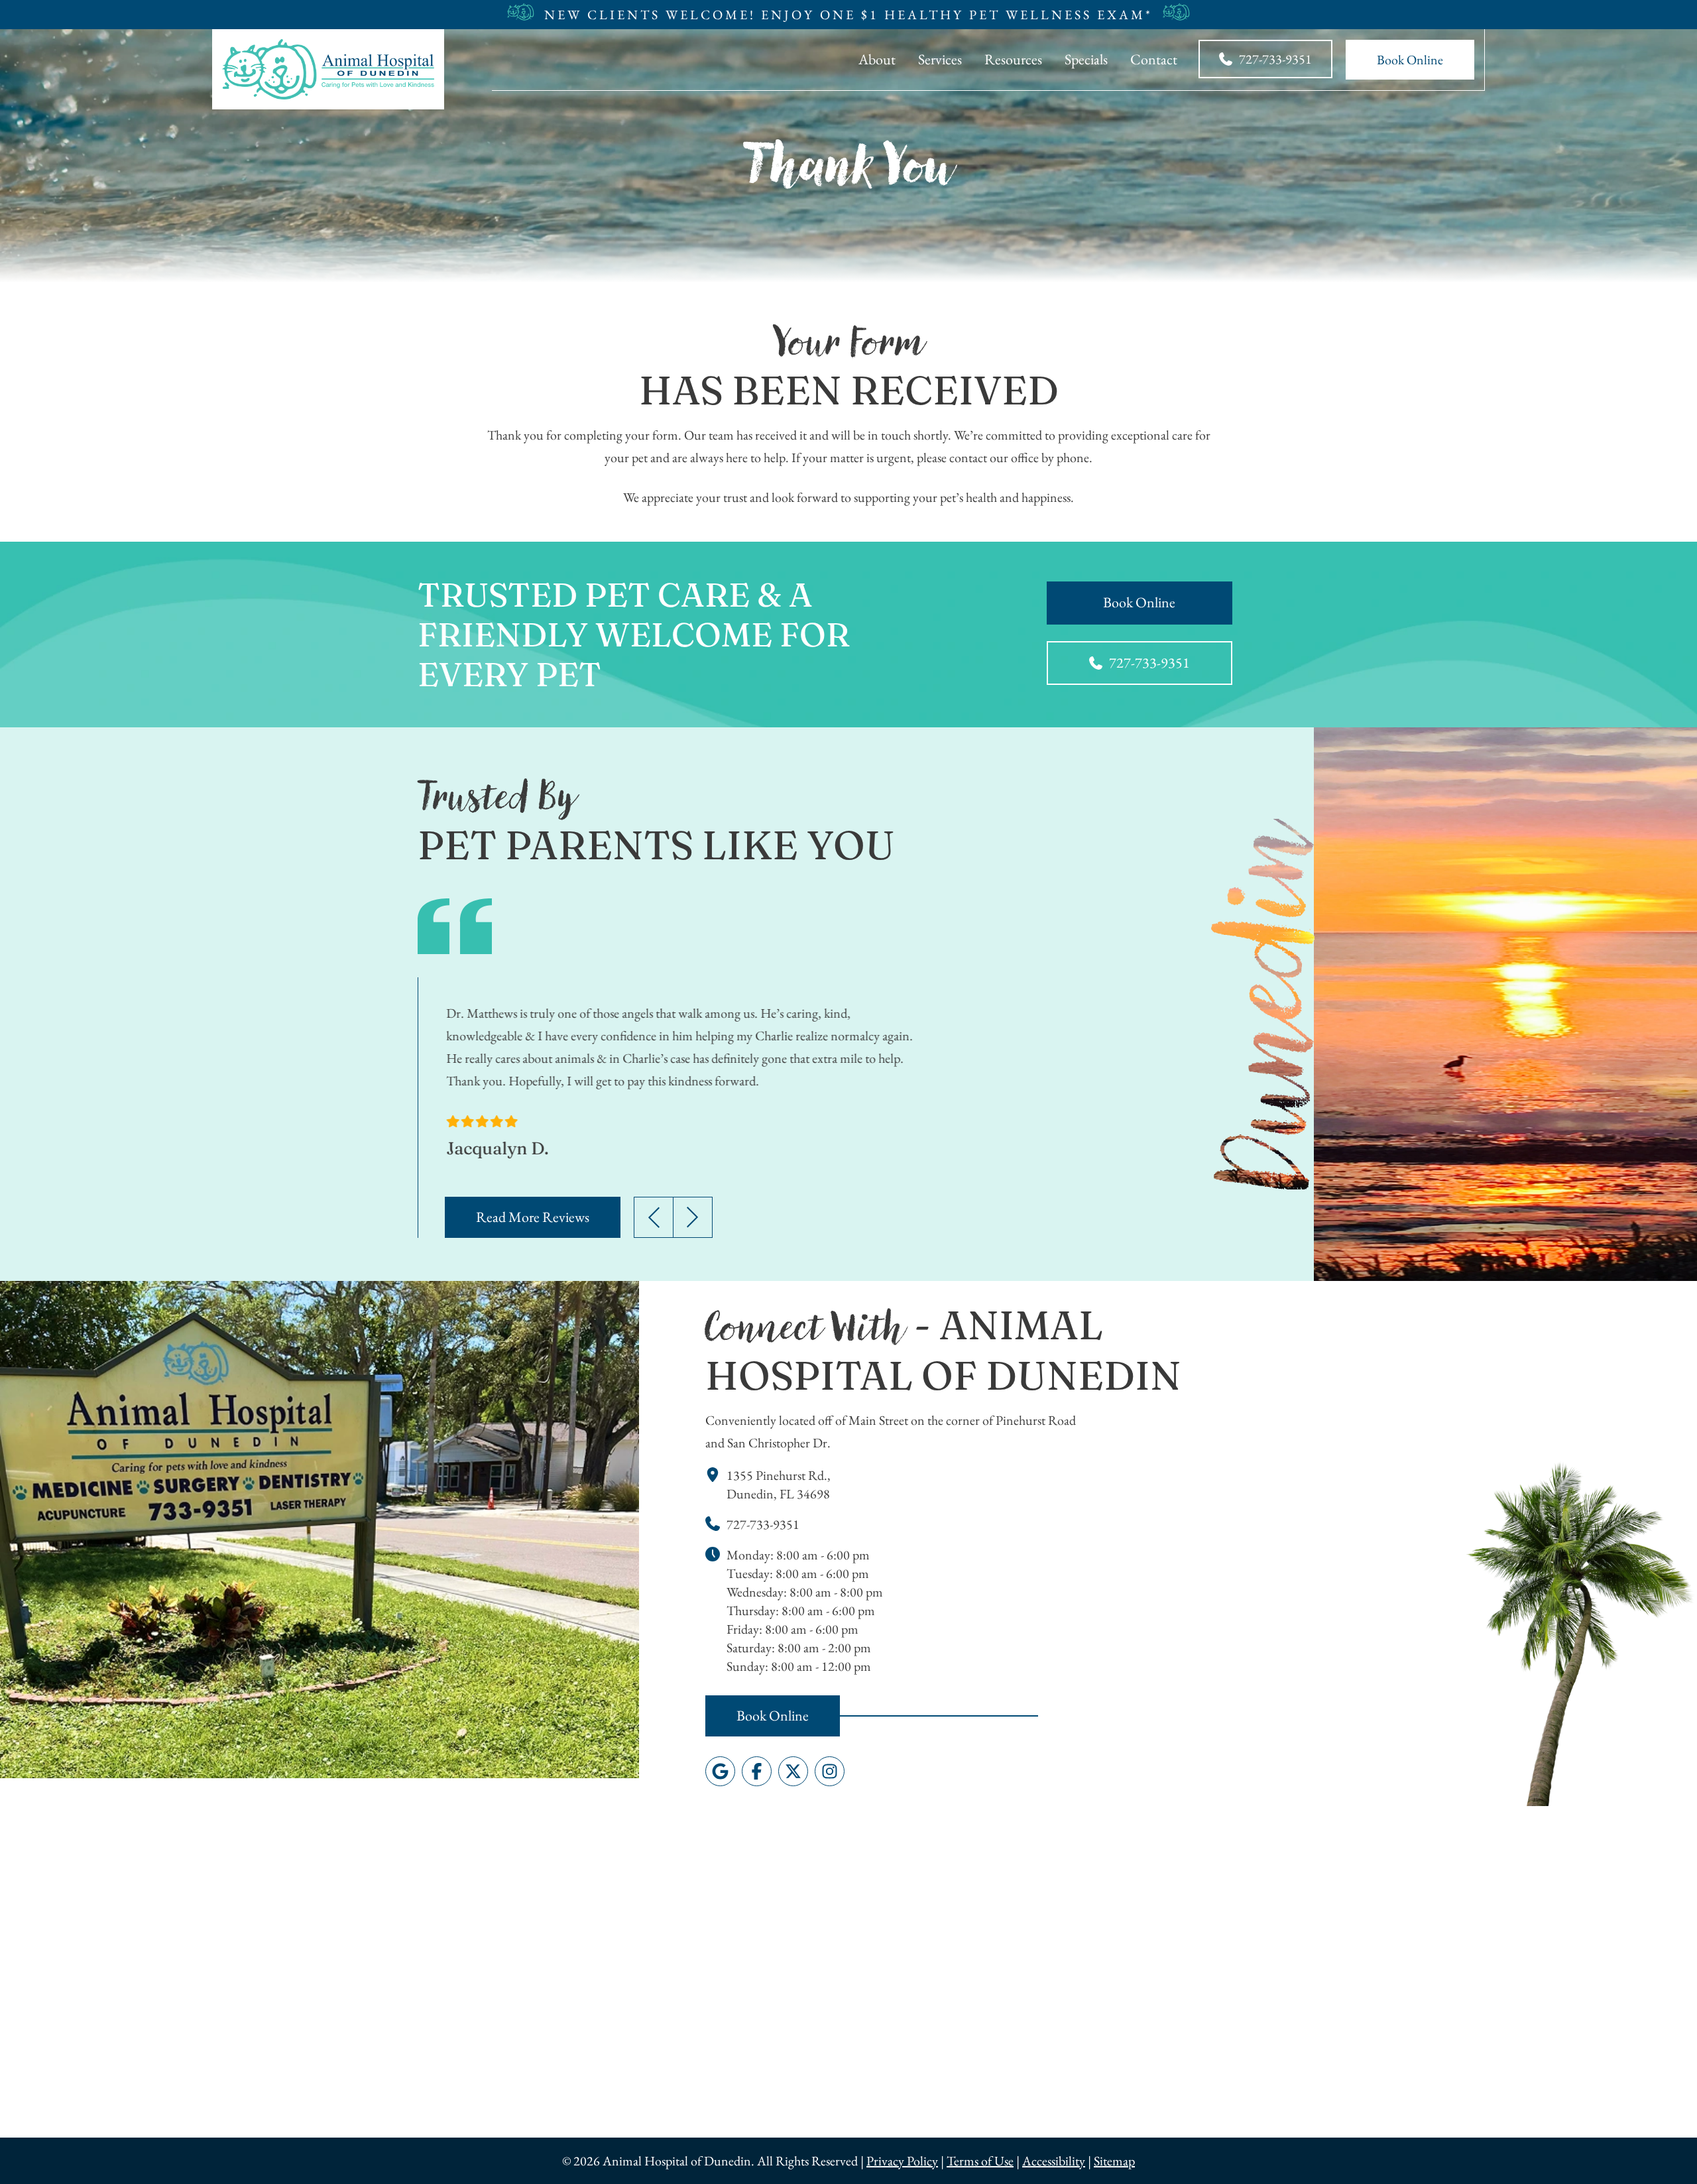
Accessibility (1054, 2161)
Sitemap (1114, 2161)
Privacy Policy (902, 2161)
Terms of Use (980, 2161)
